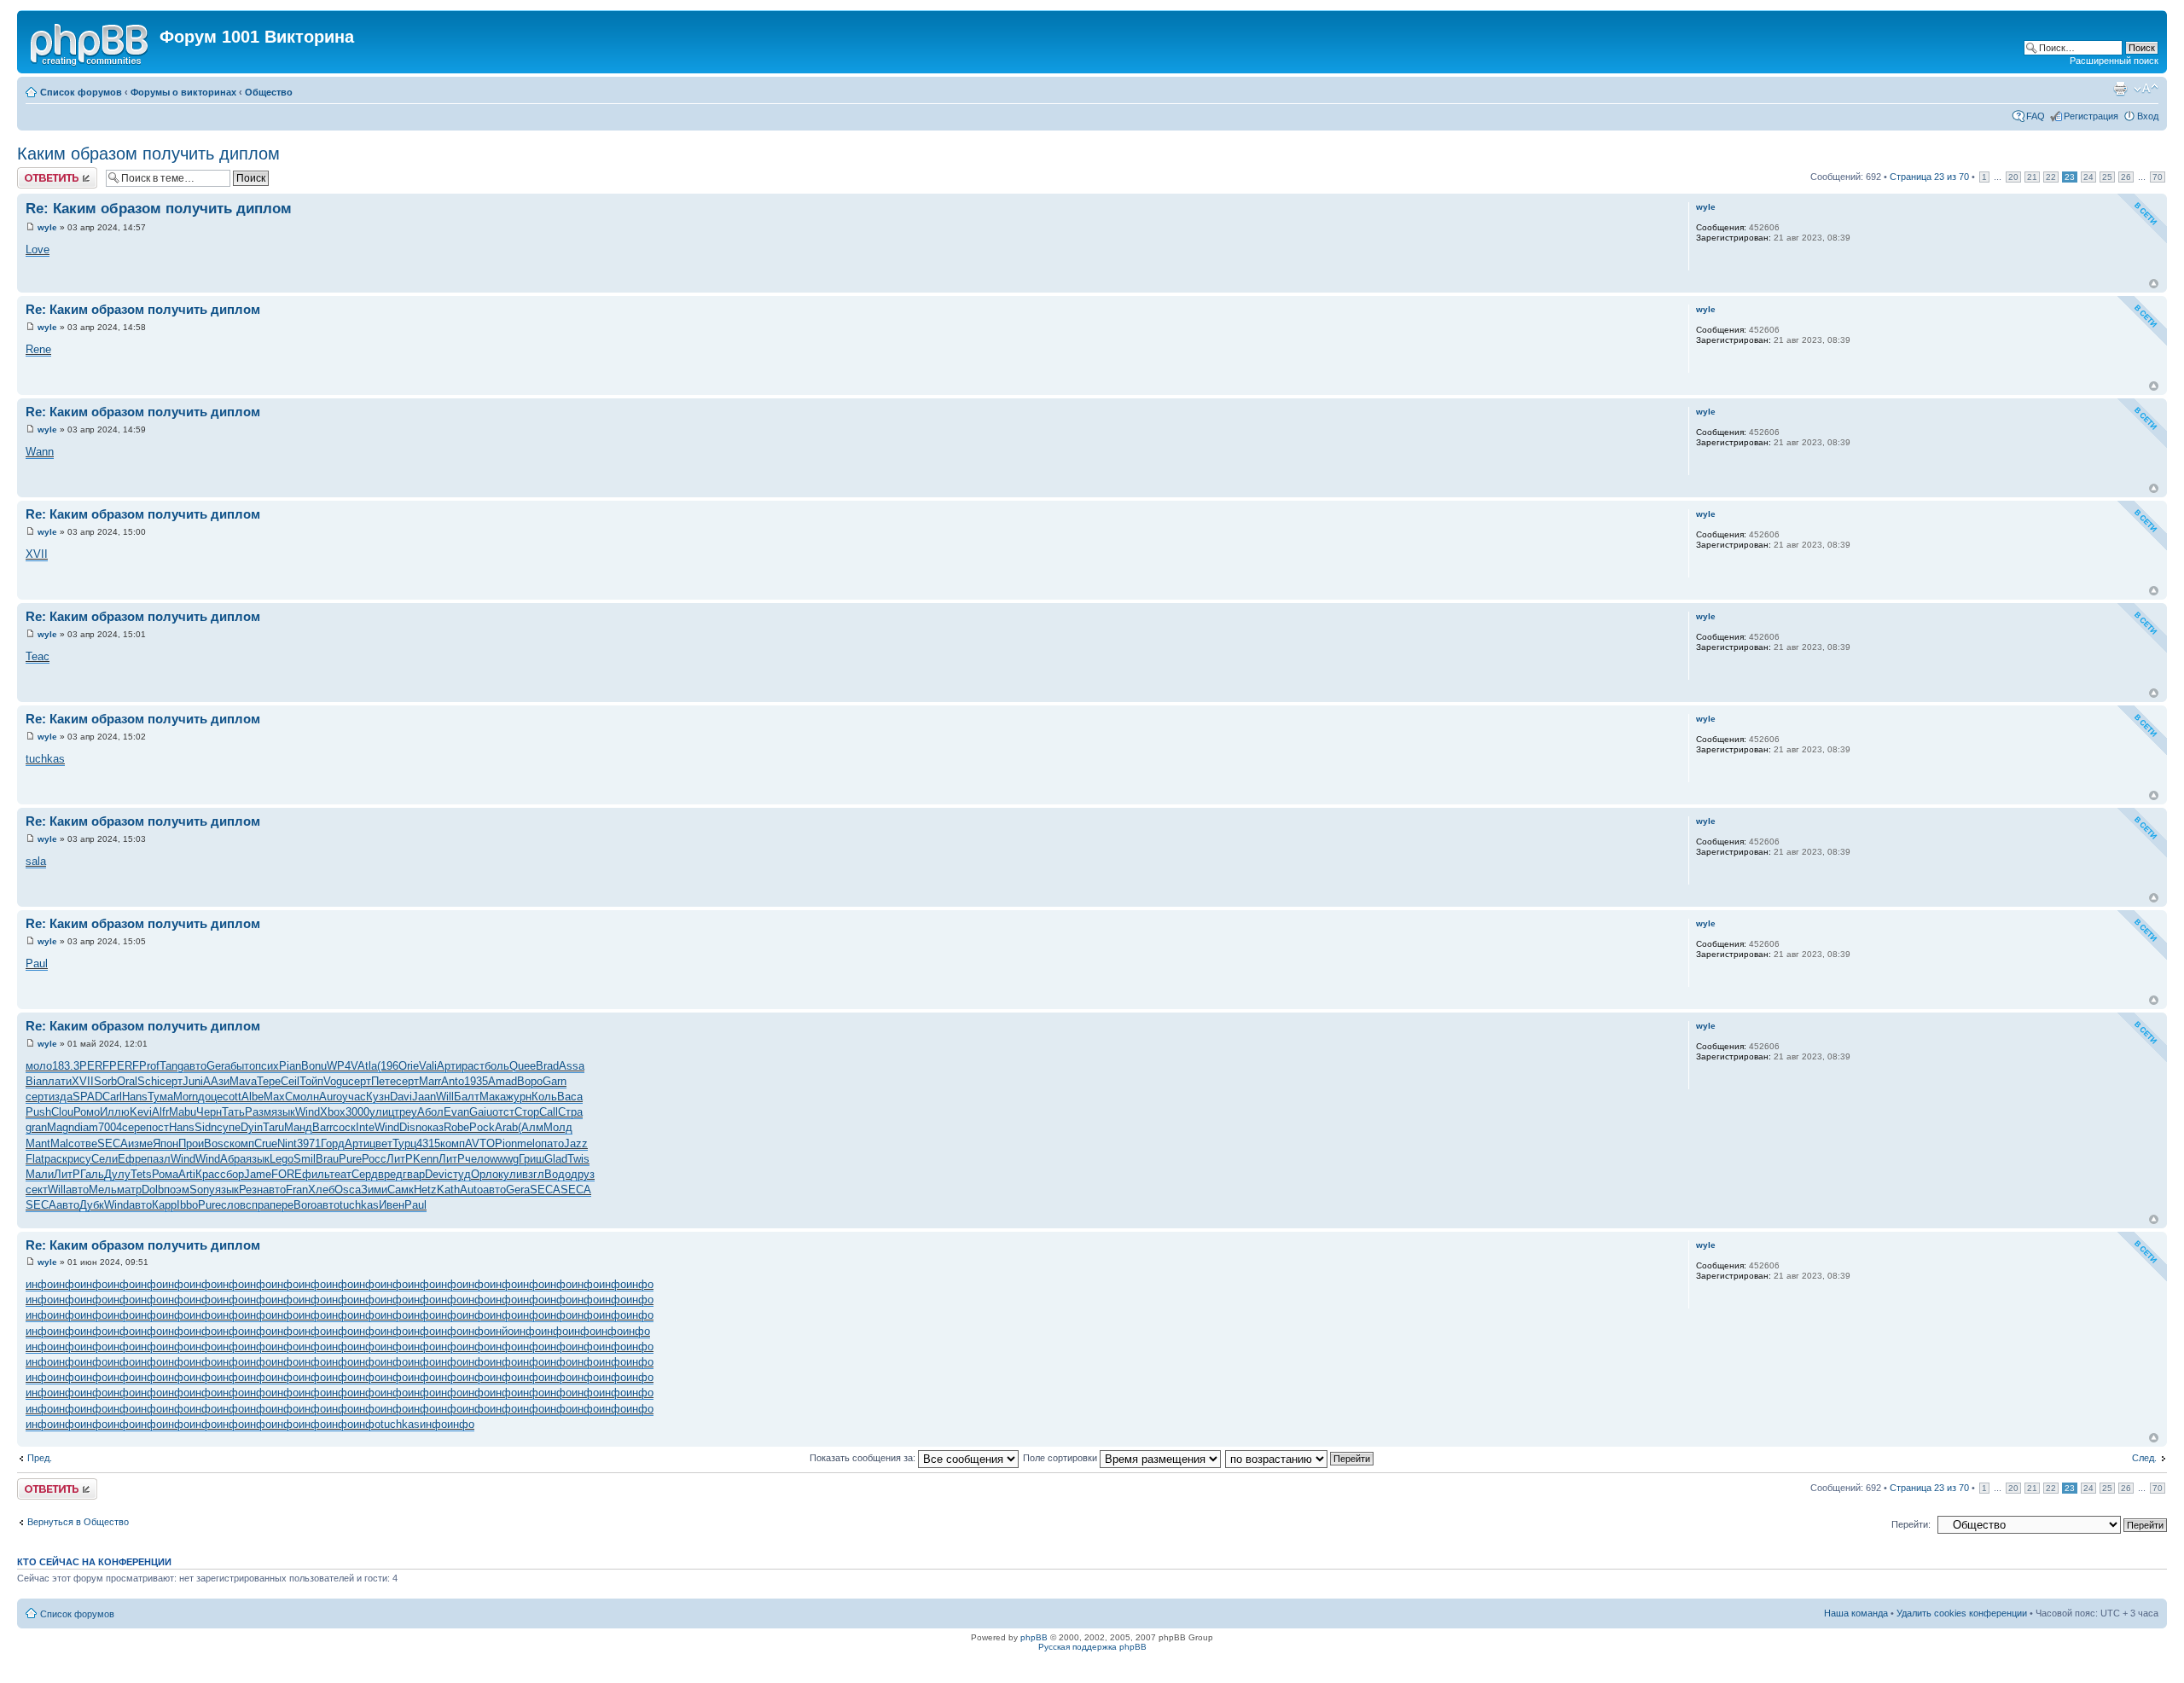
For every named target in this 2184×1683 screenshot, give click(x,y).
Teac (38, 656)
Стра (570, 1112)
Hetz (425, 1190)
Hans (135, 1097)
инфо (39, 1284)
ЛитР (400, 1159)
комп (242, 1143)
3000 (357, 1112)
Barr (322, 1127)
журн (519, 1097)
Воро (530, 1081)
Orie (409, 1066)
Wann (40, 452)
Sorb (105, 1081)
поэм (177, 1190)
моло (39, 1066)
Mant (38, 1143)
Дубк (92, 1205)
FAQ (2036, 116)
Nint (287, 1143)
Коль (544, 1097)
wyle (47, 227)
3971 (309, 1143)
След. (2144, 1458)
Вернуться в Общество (78, 1522)
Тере (269, 1081)
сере (134, 1127)
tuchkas (45, 759)
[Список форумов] (90, 42)
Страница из (1929, 177)
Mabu (183, 1112)
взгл (533, 1174)
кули (510, 1174)
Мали (40, 1174)
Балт (467, 1097)
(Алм (531, 1127)
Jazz (576, 1143)
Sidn (206, 1127)
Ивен (392, 1205)
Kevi (141, 1112)
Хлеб (321, 1190)
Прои (191, 1143)
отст (503, 1112)
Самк (401, 1190)
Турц (404, 1143)
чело (477, 1159)
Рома (165, 1174)
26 (2126, 177)
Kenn (426, 1159)
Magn (61, 1127)
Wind (308, 1112)
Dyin (252, 1127)
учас (354, 1097)
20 (2013, 177)
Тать (233, 1112)
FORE (287, 1174)
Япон (166, 1143)
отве (86, 1143)
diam (86, 1127)
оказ (433, 1127)
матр (129, 1190)
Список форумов (81, 92)
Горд (333, 1143)
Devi (436, 1174)
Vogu (336, 1081)
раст (473, 1066)
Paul (37, 963)
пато (552, 1143)
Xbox (333, 1112)
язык (283, 1112)
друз (583, 1174)
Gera (218, 1066)
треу (406, 1112)
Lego (282, 1159)
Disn (410, 1127)
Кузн (378, 1097)
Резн (251, 1190)
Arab (506, 1127)
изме (140, 1143)
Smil (305, 1159)
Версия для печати (2120, 89)
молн (306, 1097)
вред (390, 1174)
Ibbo (187, 1205)
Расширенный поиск (2114, 61)
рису (79, 1159)
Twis (578, 1159)
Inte (365, 1127)
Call (549, 1112)
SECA (113, 1143)
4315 (428, 1143)
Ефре (132, 1159)
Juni (193, 1081)
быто (243, 1066)
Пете (383, 1081)
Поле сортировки (1061, 1458)
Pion (506, 1143)
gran (36, 1127)
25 (2107, 177)
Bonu (314, 1066)
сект (37, 1190)
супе (229, 1127)
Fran (297, 1190)
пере (282, 1205)
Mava (243, 1081)
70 (2158, 177)
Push (38, 1112)
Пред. (40, 1458)
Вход (2148, 116)
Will (445, 1097)
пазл (159, 1159)
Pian (290, 1066)
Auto (471, 1190)
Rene (38, 349)
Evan (456, 1112)
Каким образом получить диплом (148, 154)
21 (2032, 177)
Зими (374, 1190)
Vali (428, 1066)
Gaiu (481, 1112)
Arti (187, 1174)
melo (529, 1143)
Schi (148, 1081)
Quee (523, 1066)
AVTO (480, 1143)
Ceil (290, 1081)
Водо (558, 1174)
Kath (448, 1190)
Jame (258, 1174)
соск (344, 1127)
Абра (233, 1159)
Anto (453, 1081)
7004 (110, 1127)
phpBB (1034, 1637)
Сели (105, 1159)
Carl (112, 1097)
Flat (35, 1159)
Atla (367, 1066)
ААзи (216, 1081)
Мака (493, 1097)
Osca (348, 1190)
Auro (331, 1097)
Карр (164, 1205)
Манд (298, 1127)
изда (61, 1097)
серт (171, 1081)
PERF (94, 1066)
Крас (208, 1174)
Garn (555, 1081)
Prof (149, 1066)
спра (258, 1205)
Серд (365, 1174)
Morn (186, 1097)
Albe (253, 1097)
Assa (572, 1066)
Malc (62, 1143)
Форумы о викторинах (183, 92)
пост (157, 1127)
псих (267, 1066)
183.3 (66, 1066)
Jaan (424, 1097)
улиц (382, 1112)
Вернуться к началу (2154, 284)
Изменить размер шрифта (2146, 89)
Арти (449, 1066)
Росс (374, 1159)
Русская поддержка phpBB (1092, 1647)
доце (210, 1097)
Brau (327, 1159)
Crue (266, 1143)
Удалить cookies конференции (1962, 1613)
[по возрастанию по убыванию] (1300, 1458)
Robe (456, 1127)
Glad (556, 1159)
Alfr (160, 1112)
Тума (160, 1097)
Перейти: (1911, 1524)
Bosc (217, 1143)
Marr (430, 1081)
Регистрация (2091, 116)
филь (316, 1174)
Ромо (87, 1112)
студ (459, 1174)
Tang (171, 1066)
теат (340, 1174)
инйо (502, 1331)
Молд (558, 1127)
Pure (350, 1159)
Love (38, 250)
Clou (62, 1112)
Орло (485, 1174)
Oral (127, 1081)
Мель (103, 1190)
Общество (269, 92)
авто (195, 1066)
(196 (388, 1066)
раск (56, 1159)
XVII (37, 554)
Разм (258, 1112)
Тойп (311, 1081)
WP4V (342, 1066)
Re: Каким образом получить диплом (159, 209)
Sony (202, 1190)
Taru (273, 1127)
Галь (92, 1174)
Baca (570, 1097)
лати (60, 1081)
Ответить (38, 172)
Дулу (117, 1174)
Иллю (115, 1112)
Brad (547, 1066)
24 (2088, 177)
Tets (141, 1174)
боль (497, 1066)
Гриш (531, 1159)
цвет (381, 1143)
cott (232, 1097)
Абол (430, 1112)
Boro (305, 1205)
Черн (209, 1112)
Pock (482, 1127)
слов (233, 1205)
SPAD (87, 1097)
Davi (401, 1097)
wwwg (504, 1159)
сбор (232, 1174)
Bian (37, 1081)
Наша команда (1856, 1613)
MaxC (278, 1097)
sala (36, 861)
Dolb (153, 1190)
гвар (414, 1174)
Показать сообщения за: (864, 1458)
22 (2051, 177)
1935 (476, 1081)
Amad (502, 1081)
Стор (527, 1112)
